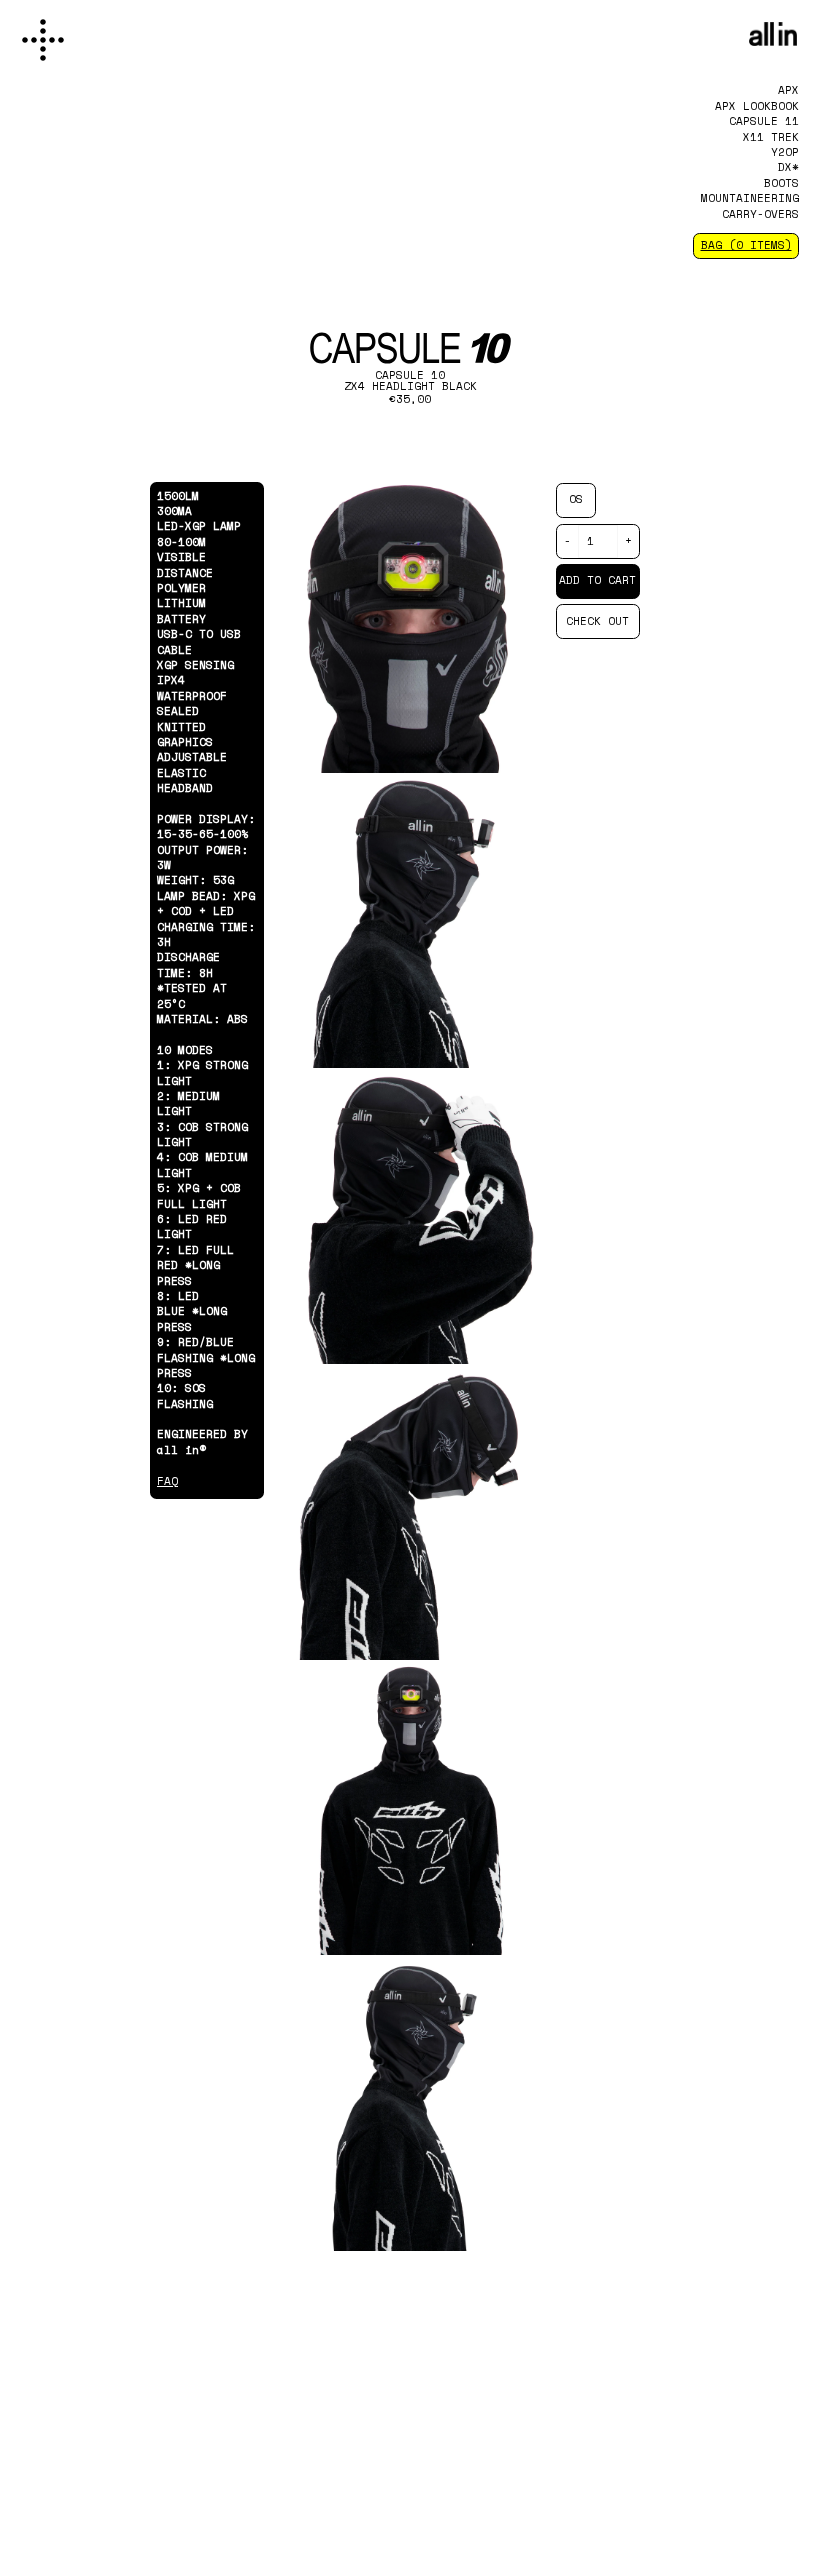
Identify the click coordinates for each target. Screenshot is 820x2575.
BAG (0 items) (746, 245)
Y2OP (785, 152)
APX (788, 90)
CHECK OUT (597, 621)
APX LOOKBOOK (757, 106)
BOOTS (781, 183)
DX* (788, 167)
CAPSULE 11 (764, 121)
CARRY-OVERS (760, 214)
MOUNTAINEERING (750, 198)
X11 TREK (771, 137)
